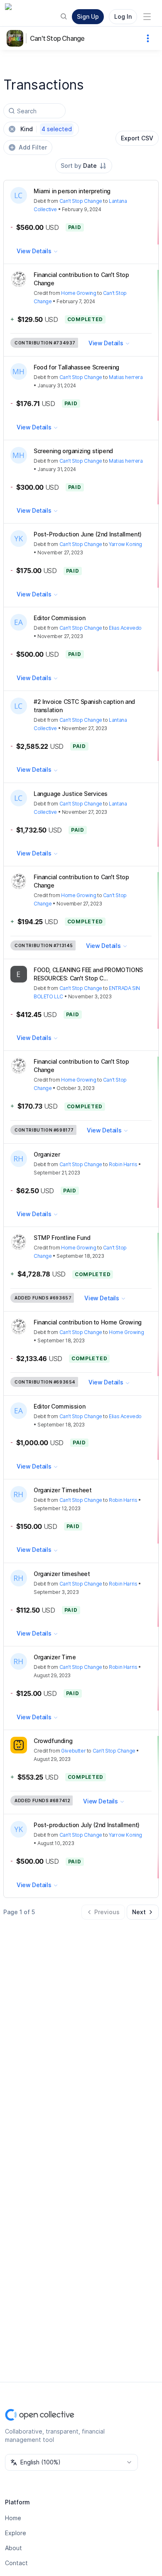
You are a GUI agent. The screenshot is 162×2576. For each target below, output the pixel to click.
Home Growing (79, 293)
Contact (16, 2563)
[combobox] (84, 166)
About (13, 2548)
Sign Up (88, 16)
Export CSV (137, 138)
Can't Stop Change (57, 38)
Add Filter (33, 147)
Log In (123, 16)
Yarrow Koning (125, 544)
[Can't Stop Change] (17, 38)
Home (13, 2518)
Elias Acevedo (125, 628)
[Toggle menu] (147, 17)
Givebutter (73, 1751)
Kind (46, 129)
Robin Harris (123, 1164)
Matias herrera (126, 377)
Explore (16, 2533)
